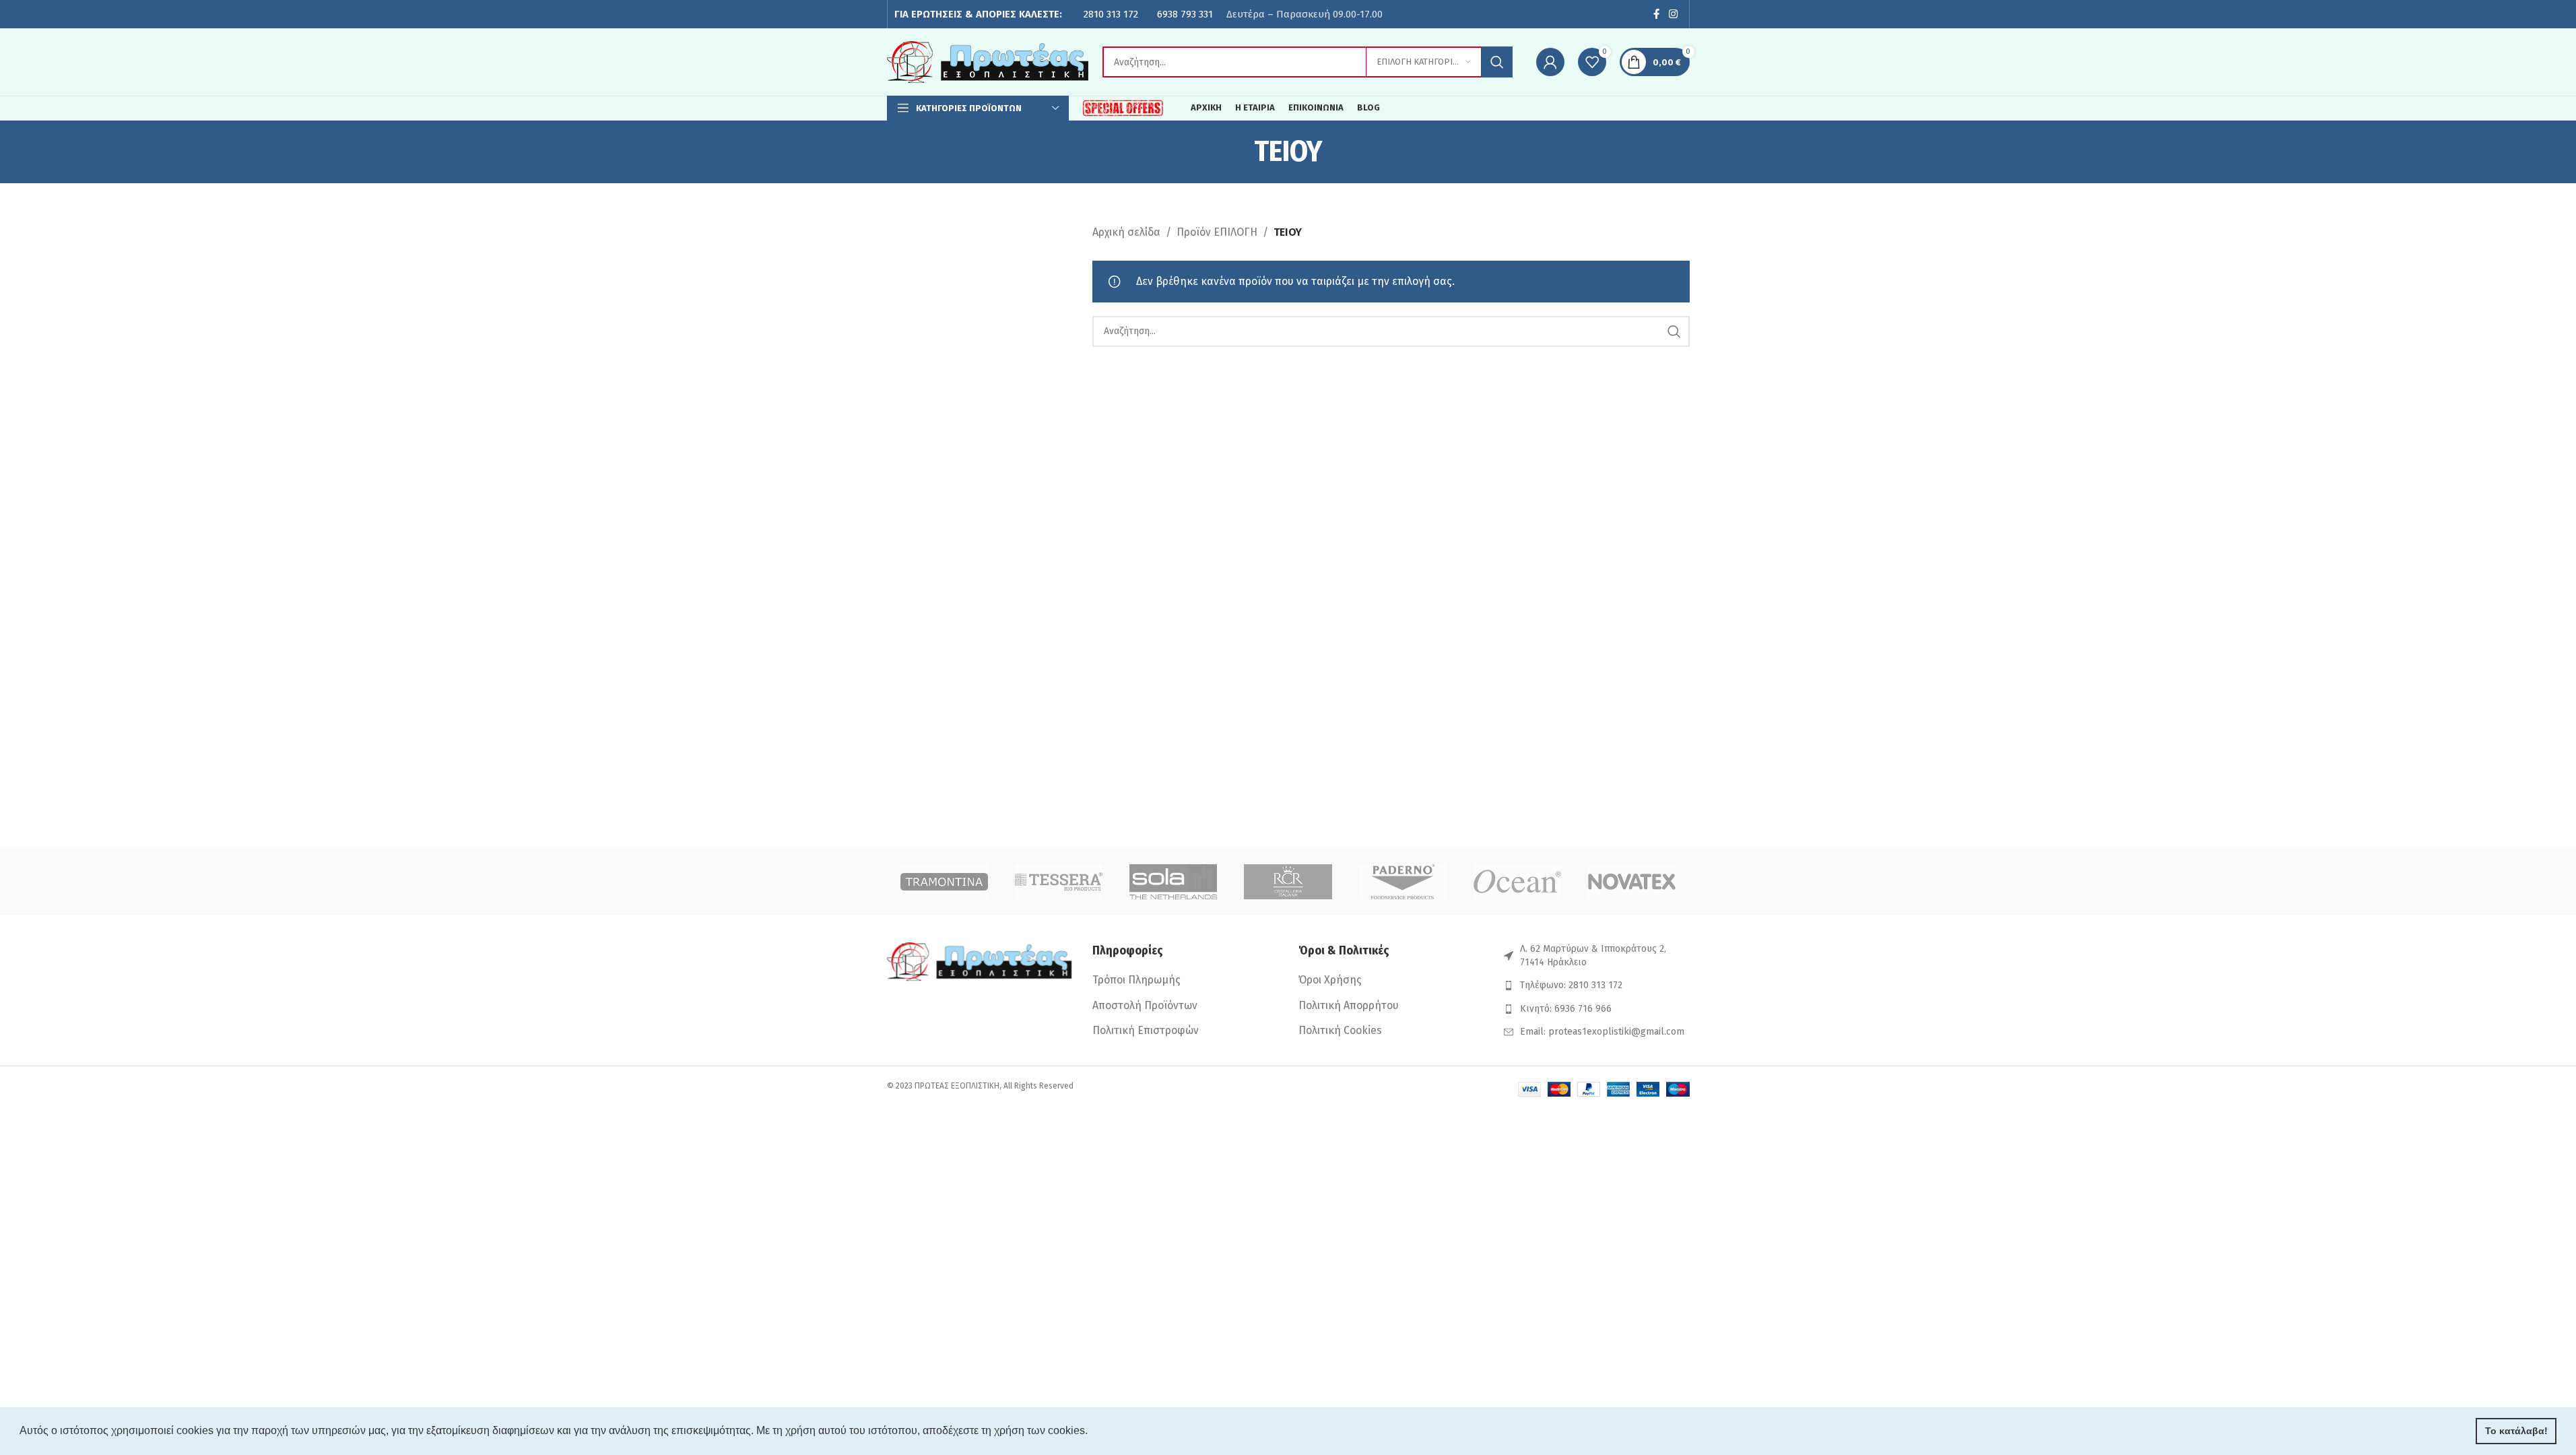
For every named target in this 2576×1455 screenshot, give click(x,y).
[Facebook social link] (1656, 14)
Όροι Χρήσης (1330, 980)
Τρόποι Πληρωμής (1136, 980)
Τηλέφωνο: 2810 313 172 (1571, 985)
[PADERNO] (1403, 882)
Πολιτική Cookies (1340, 1030)
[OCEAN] (1517, 882)
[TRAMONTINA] (944, 882)
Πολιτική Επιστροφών (1146, 1030)
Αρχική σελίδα (1126, 232)
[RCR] (1288, 882)
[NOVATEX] (1632, 882)
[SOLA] (1173, 882)
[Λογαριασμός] (1550, 62)
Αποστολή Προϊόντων (1145, 1005)
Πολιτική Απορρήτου (1349, 1005)
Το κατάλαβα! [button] (2516, 1431)
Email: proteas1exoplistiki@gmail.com (1602, 1032)
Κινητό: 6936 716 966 (1566, 1009)
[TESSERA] (1059, 882)
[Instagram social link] (1673, 14)
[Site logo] (988, 61)
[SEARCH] (1497, 62)
